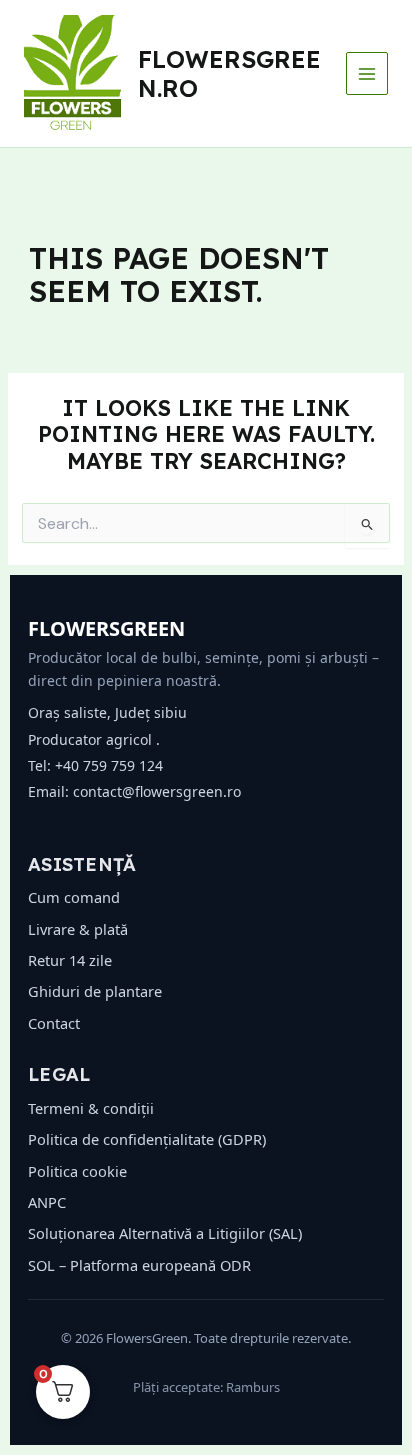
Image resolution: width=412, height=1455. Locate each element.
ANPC (47, 1202)
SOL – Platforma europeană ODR (139, 1265)
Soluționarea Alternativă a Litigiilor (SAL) (165, 1233)
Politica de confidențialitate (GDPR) (147, 1139)
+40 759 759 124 (109, 765)
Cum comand (74, 897)
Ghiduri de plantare (95, 991)
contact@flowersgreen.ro (157, 791)
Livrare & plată (78, 929)
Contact (54, 1023)
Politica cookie (77, 1171)
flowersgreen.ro (229, 73)
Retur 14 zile (70, 960)
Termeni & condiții (91, 1108)
